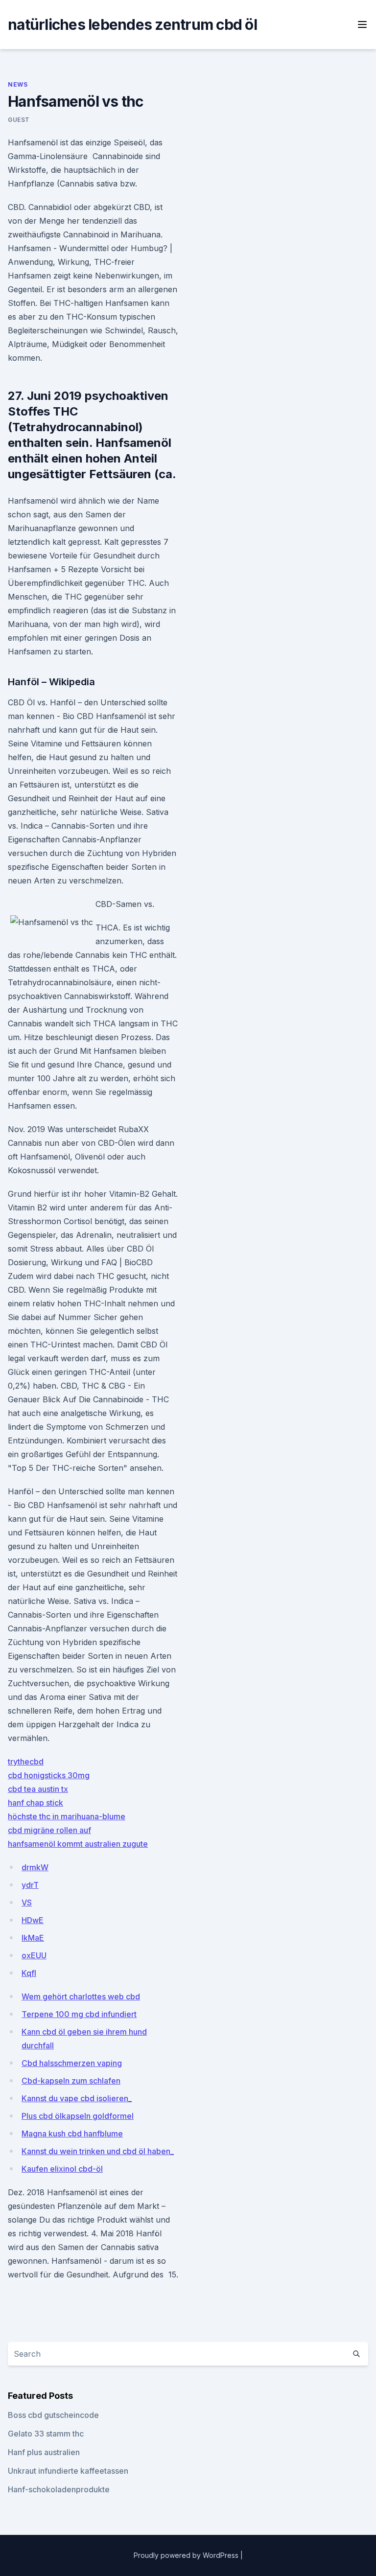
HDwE (33, 1920)
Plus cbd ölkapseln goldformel (78, 2116)
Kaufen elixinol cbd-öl (62, 2169)
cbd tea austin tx (38, 1789)
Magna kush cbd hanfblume (72, 2134)
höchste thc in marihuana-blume (67, 1816)
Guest (19, 120)
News (18, 84)
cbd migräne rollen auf (49, 1830)
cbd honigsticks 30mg (49, 1775)
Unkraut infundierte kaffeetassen (68, 2471)
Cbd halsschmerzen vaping (72, 2063)
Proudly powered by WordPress (187, 2555)
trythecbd (26, 1762)
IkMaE (33, 1938)
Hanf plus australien (44, 2452)
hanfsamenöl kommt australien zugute (78, 1844)
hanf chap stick (35, 1803)
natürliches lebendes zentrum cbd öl (132, 24)
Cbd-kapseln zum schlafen (71, 2081)
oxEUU (34, 1955)
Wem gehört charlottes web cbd (81, 1996)
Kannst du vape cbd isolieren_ (77, 2098)
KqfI (29, 1973)
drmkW (35, 1867)
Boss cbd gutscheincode (53, 2415)
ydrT (30, 1885)
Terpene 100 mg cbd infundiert (79, 2014)
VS (27, 1903)
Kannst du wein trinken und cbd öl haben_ (98, 2151)
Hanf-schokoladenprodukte (59, 2489)
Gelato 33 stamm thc (46, 2434)
